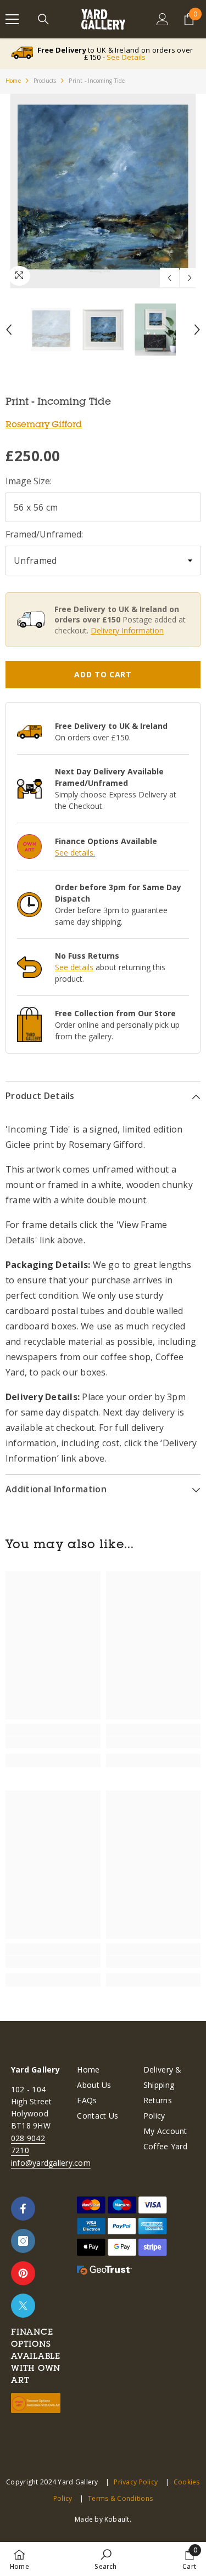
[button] (169, 278)
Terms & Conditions (120, 2498)
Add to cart (103, 674)
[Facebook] (23, 2209)
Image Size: (29, 481)
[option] (103, 191)
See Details (126, 57)
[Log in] (163, 19)
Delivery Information (127, 630)
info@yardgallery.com (51, 2163)
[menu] (12, 19)
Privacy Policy (136, 2482)
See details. (75, 853)
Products (45, 81)
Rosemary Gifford (44, 424)
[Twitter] (23, 2306)
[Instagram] (23, 2241)
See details (74, 967)
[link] (53, 1742)
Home (13, 81)
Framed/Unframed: (44, 534)
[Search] (43, 19)
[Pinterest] (23, 2273)
